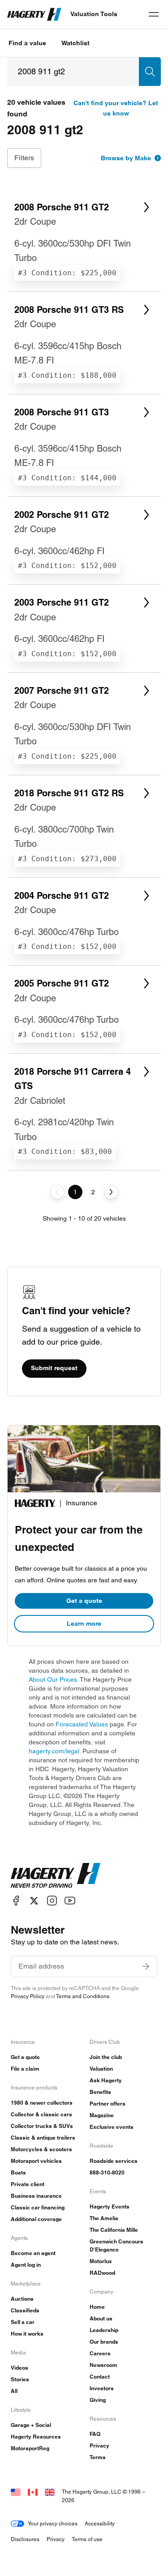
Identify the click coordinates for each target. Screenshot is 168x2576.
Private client (28, 2184)
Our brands (104, 2342)
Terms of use (87, 2539)
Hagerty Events (110, 2206)
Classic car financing (38, 2207)
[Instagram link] (52, 1901)
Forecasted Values (82, 1724)
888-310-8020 (107, 2172)
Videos (19, 2368)
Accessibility (100, 2523)
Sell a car (23, 2322)
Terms (98, 2457)
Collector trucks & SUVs (42, 2126)
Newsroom (103, 2365)
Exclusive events (112, 2127)
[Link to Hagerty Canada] (33, 2492)
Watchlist (75, 43)
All (14, 2391)
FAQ (95, 2434)
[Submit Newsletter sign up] (146, 1966)
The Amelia (104, 2218)
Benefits (100, 2092)
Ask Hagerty (106, 2080)
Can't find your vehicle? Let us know (116, 108)
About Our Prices (53, 1679)
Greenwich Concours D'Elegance (116, 2245)
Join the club (106, 2057)
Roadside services (114, 2161)
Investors (102, 2388)
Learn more (84, 1623)
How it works (27, 2334)
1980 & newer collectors (42, 2103)
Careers (100, 2353)
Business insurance (36, 2196)
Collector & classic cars (41, 2114)
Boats (18, 2172)
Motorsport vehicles (36, 2161)
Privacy (99, 2446)
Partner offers (108, 2104)
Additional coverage (36, 2219)
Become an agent (33, 2253)
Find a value (27, 43)
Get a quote (84, 1601)
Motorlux (101, 2261)
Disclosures (25, 2539)
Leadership (104, 2330)
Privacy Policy (28, 1996)
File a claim (25, 2069)
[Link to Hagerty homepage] (56, 1875)
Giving (98, 2400)
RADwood (102, 2273)
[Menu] (154, 14)
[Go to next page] (111, 1192)
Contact (100, 2377)
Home (97, 2307)
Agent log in (26, 2265)
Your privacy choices (53, 2523)
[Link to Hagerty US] (16, 2492)
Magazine (102, 2115)
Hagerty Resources (36, 2437)
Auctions (22, 2299)
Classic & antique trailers (43, 2138)
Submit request (54, 1368)
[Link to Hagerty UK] (50, 2492)
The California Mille (114, 2230)
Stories (20, 2379)
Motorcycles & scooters (41, 2149)
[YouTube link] (70, 1901)
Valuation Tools (94, 14)
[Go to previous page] (57, 1192)
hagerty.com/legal (54, 1751)
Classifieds (25, 2310)
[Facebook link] (16, 1901)
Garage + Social (31, 2425)
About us (101, 2318)
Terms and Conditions (83, 1996)
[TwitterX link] (34, 1901)
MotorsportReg (30, 2448)
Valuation (101, 2069)
